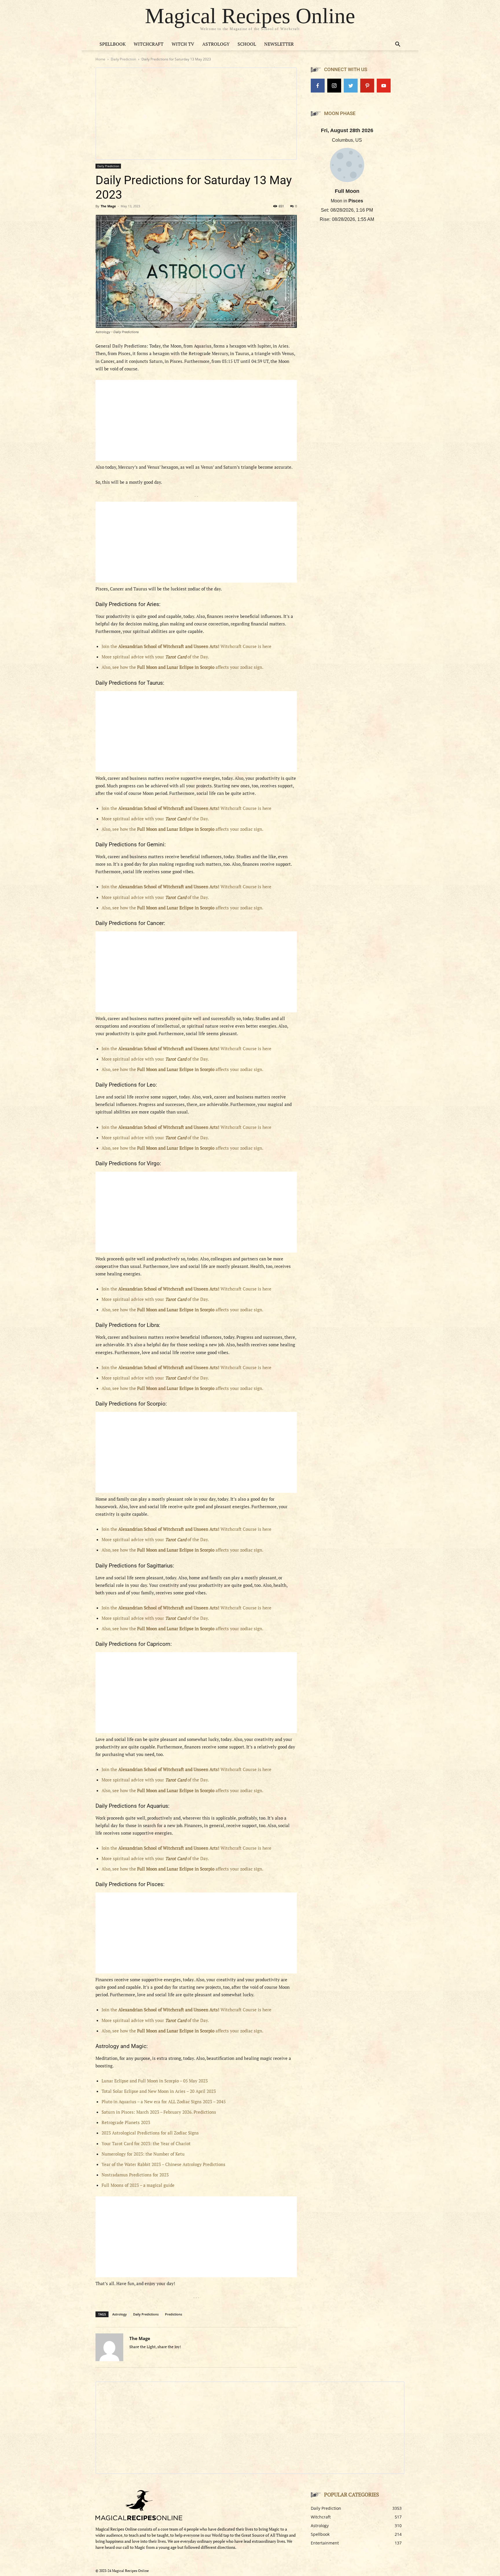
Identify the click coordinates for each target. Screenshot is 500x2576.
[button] (398, 45)
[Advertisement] (196, 420)
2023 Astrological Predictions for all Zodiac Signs (150, 2133)
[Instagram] (334, 86)
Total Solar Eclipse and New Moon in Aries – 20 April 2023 (159, 2091)
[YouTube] (384, 86)
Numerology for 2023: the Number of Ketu (143, 2154)
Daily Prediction (123, 59)
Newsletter (279, 44)
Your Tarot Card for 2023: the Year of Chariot (146, 2143)
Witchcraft (149, 44)
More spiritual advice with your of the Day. (155, 657)
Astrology (216, 44)
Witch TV (183, 44)
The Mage (108, 206)
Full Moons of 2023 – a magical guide (138, 2185)
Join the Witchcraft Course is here (186, 646)
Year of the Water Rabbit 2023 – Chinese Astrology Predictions (163, 2164)
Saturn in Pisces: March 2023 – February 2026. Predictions (159, 2112)
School (247, 44)
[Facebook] (318, 86)
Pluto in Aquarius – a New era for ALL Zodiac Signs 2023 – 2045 (164, 2102)
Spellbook (113, 44)
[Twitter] (351, 86)
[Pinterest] (367, 86)
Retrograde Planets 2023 (126, 2122)
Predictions (173, 2314)
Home (100, 59)
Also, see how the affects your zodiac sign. (182, 667)
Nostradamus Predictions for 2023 (135, 2175)
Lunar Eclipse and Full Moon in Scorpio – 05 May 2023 (155, 2081)
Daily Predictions (146, 2314)
